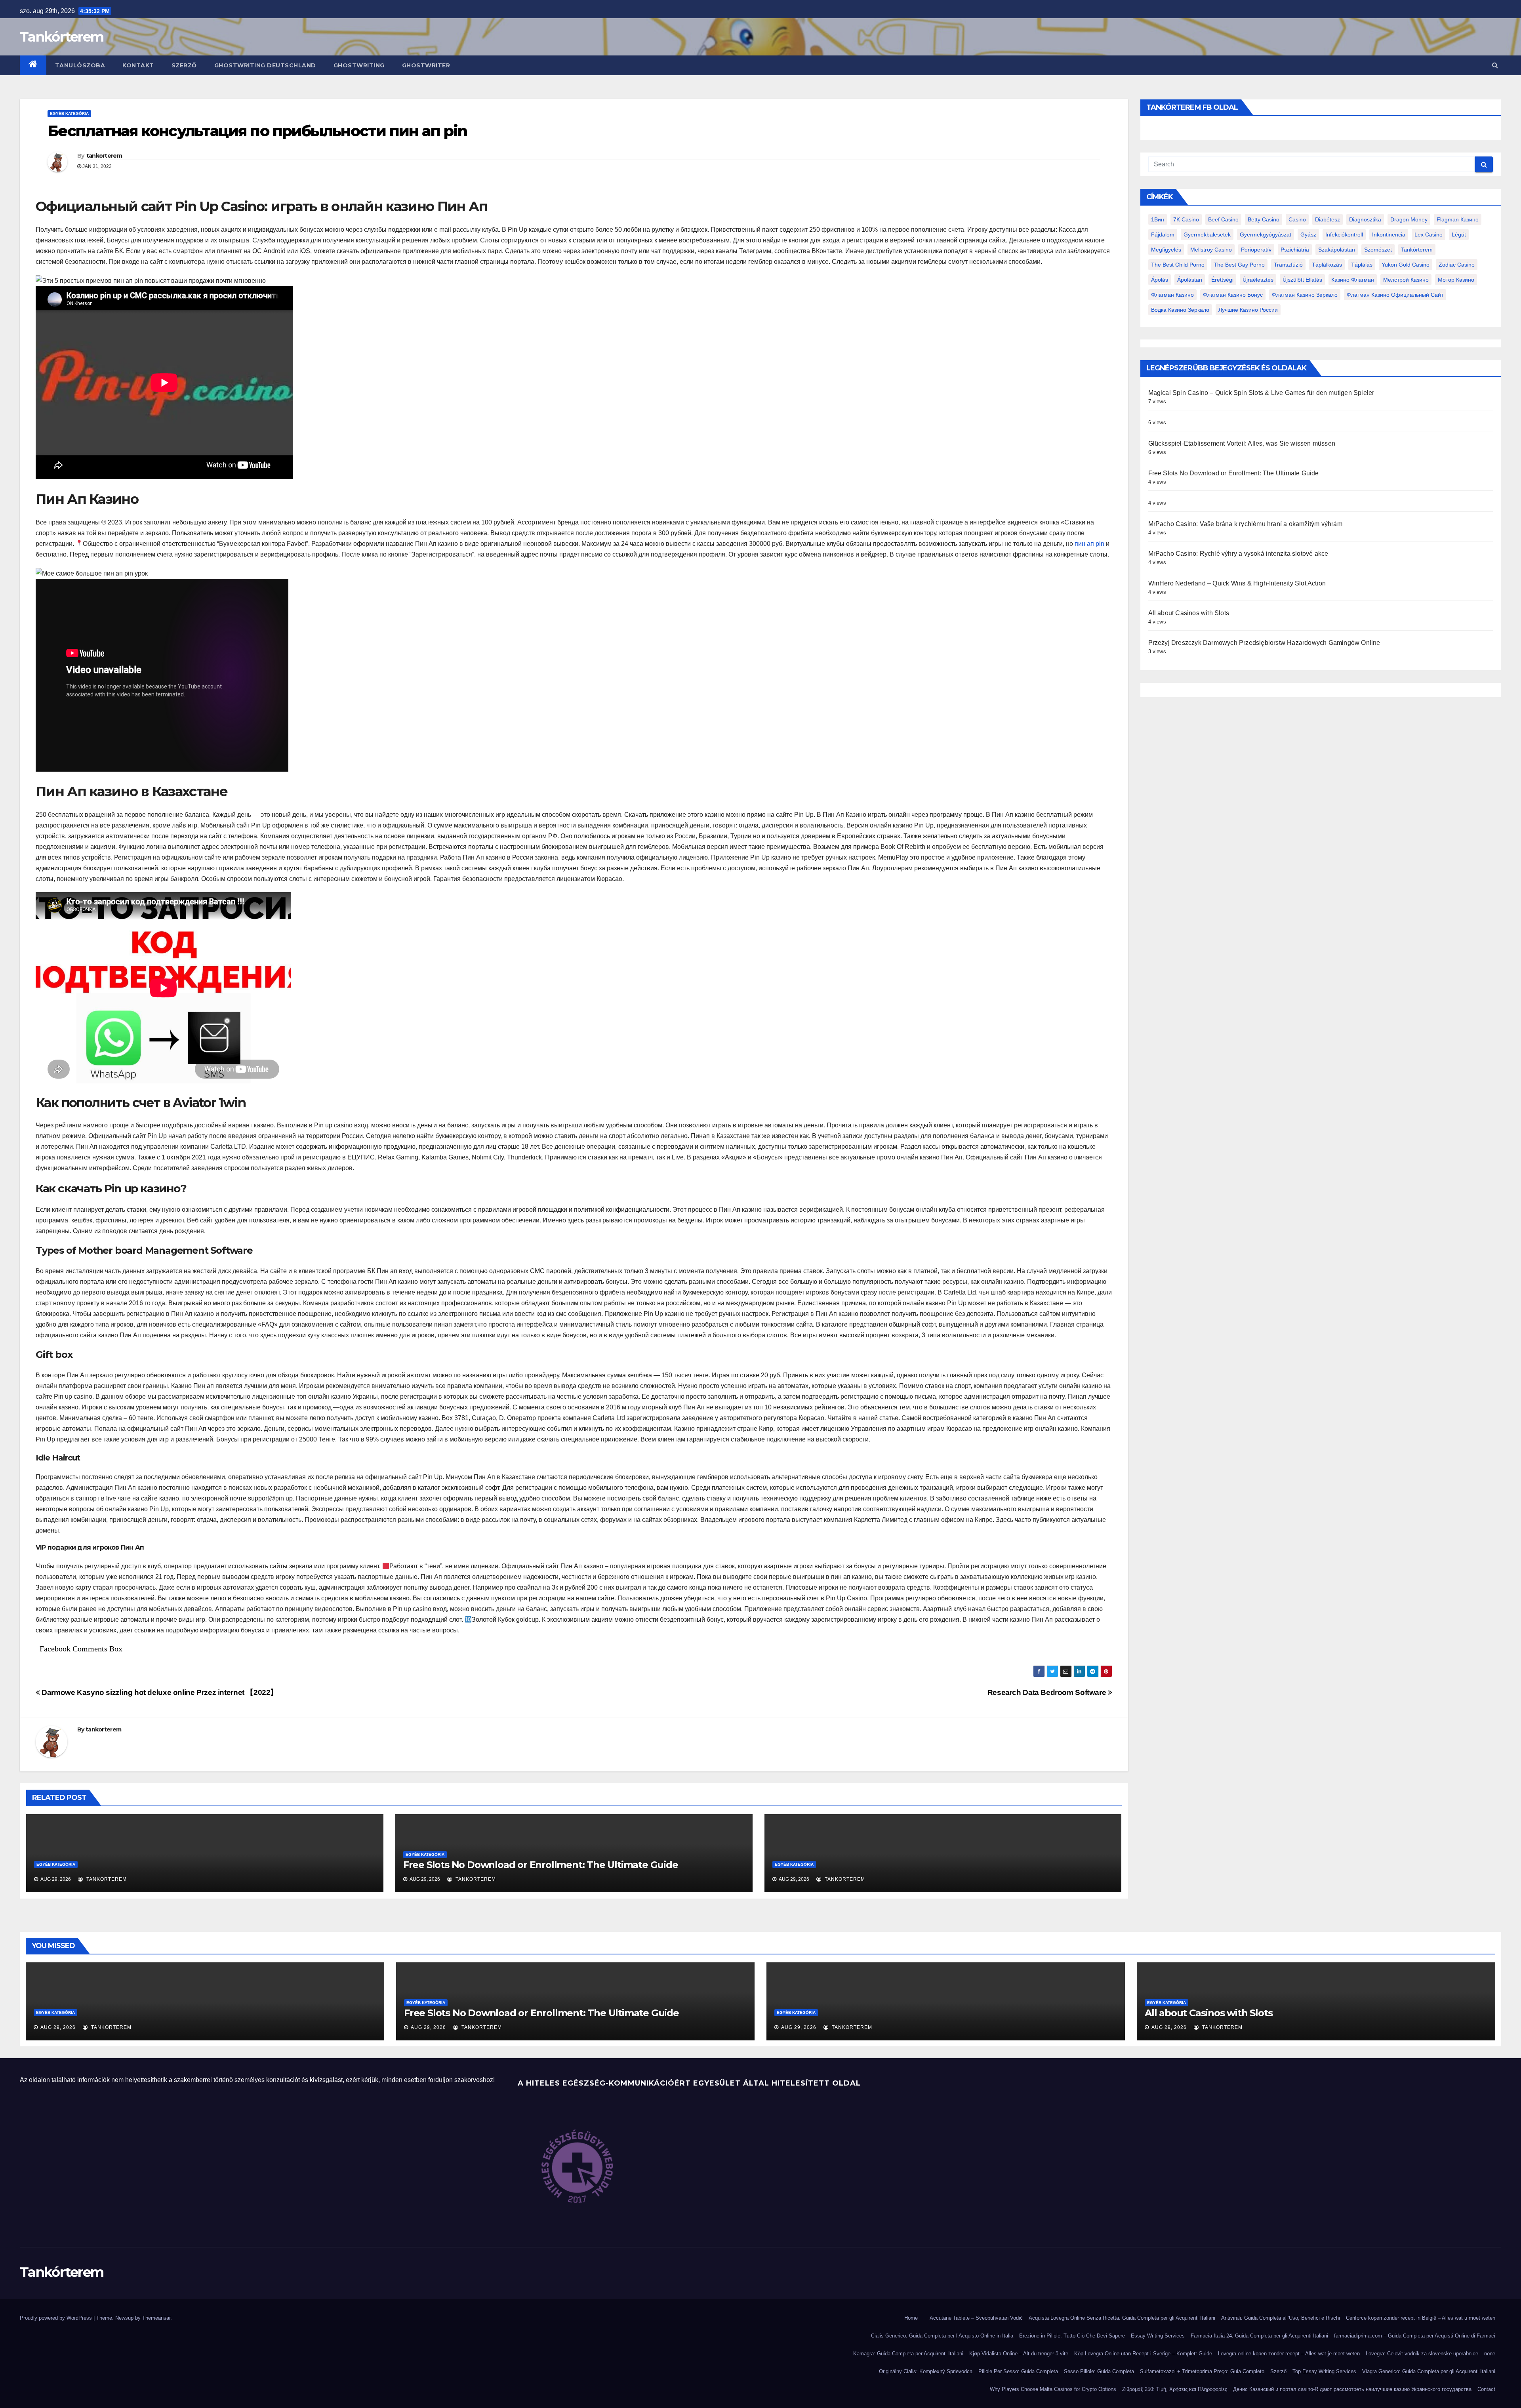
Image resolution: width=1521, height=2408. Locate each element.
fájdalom (1163, 235)
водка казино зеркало (1180, 310)
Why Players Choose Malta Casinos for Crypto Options (1053, 2389)
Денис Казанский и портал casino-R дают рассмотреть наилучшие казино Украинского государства (1352, 2389)
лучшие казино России (1248, 310)
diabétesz (1328, 219)
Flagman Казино (1458, 219)
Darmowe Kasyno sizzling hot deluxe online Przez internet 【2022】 (159, 1692)
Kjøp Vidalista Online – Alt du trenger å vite (1019, 2354)
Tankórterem (62, 37)
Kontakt (138, 65)
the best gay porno (1239, 265)
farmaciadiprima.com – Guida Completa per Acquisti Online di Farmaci (1415, 2336)
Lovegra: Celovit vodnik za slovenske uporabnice (1422, 2354)
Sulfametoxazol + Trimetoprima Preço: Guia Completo (1202, 2371)
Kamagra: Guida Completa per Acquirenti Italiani (908, 2354)
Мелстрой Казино (1406, 280)
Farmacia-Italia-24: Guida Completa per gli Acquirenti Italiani (1259, 2336)
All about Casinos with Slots (1189, 613)
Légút (1459, 235)
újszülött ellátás (1302, 280)
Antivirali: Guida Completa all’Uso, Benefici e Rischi (1281, 2318)
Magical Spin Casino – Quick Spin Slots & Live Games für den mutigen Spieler (1261, 393)
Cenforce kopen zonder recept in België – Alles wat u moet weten (1421, 2318)
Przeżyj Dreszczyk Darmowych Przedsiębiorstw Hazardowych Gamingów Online (1264, 643)
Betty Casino (1264, 219)
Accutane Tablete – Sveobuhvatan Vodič (976, 2318)
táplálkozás (1327, 265)
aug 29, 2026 (58, 2027)
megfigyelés (1166, 250)
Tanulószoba (80, 65)
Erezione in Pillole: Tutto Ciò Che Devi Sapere (1072, 2336)
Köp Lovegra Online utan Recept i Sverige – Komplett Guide (1143, 2354)
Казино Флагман (1353, 280)
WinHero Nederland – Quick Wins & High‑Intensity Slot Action (1237, 583)
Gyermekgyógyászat (1266, 235)
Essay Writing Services (1158, 2336)
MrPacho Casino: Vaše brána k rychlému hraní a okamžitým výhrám (1245, 524)
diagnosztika (1365, 219)
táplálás (1362, 265)
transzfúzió (1288, 265)
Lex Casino (1429, 235)
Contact (1486, 2389)
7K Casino (1186, 219)
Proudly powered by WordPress (57, 2318)
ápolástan (1190, 280)
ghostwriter (426, 65)
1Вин (1158, 219)
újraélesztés (1258, 280)
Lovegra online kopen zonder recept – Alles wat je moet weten (1289, 2354)
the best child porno (1178, 265)
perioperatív (1256, 250)
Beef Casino (1223, 219)
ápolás (1160, 280)
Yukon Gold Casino (1406, 265)
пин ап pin (1089, 544)
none (1490, 2354)
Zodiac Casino (1457, 265)
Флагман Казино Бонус (1233, 295)
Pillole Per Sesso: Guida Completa (1018, 2371)
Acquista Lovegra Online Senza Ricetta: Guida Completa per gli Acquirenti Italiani (1122, 2318)
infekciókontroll (1344, 235)
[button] (1495, 65)
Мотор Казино (1456, 280)
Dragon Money (1409, 219)
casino (1297, 219)
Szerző (184, 65)
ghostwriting (359, 65)
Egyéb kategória (69, 113)
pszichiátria (1295, 250)
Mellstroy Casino (1211, 250)
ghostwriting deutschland (265, 65)
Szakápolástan (1337, 250)
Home (911, 2318)
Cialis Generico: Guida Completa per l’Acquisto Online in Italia (942, 2336)
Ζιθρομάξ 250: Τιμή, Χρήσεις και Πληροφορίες (1175, 2389)
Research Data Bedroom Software (1048, 1692)
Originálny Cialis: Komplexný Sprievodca (926, 2371)
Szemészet (1378, 250)
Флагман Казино (1172, 295)
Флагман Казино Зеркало (1305, 295)
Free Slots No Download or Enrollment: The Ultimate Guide (541, 1865)
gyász (1308, 235)
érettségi (1222, 280)
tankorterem (104, 156)
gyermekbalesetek (1207, 235)
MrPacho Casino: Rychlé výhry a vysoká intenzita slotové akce (1238, 554)
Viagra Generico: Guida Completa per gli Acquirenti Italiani (1429, 2371)
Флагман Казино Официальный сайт (1395, 295)
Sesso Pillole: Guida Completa (1099, 2371)
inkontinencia (1389, 235)
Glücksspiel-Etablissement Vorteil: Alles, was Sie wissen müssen (1242, 443)
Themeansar (156, 2318)
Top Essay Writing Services (1324, 2371)
